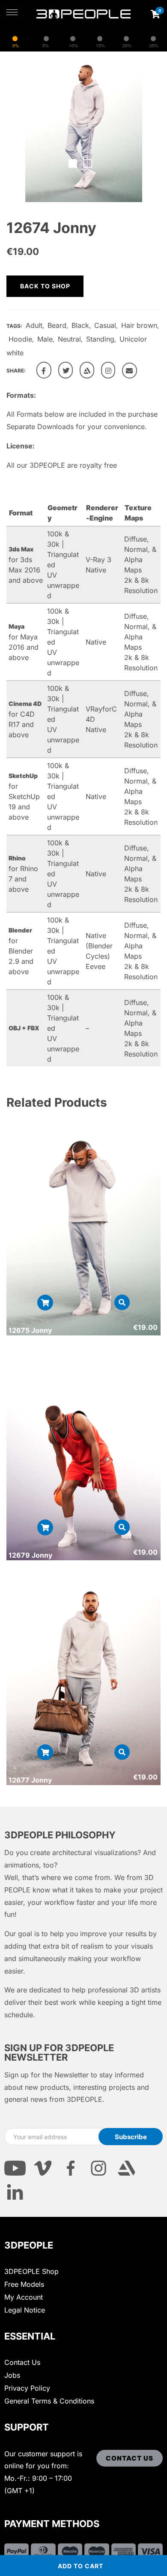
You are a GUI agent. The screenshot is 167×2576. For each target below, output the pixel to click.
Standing (100, 339)
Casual (105, 325)
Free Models (24, 2284)
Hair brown (139, 325)
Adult (34, 325)
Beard (57, 325)
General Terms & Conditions (49, 2401)
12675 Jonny (30, 1330)
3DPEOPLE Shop (31, 2271)
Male (45, 339)
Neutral (69, 339)
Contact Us (22, 2362)
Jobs (12, 2375)
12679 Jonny (30, 1555)
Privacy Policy (27, 2388)
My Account (24, 2297)
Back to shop (45, 286)
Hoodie (20, 339)
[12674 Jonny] (44, 370)
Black (80, 325)
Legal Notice (25, 2310)
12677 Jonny (30, 1780)
